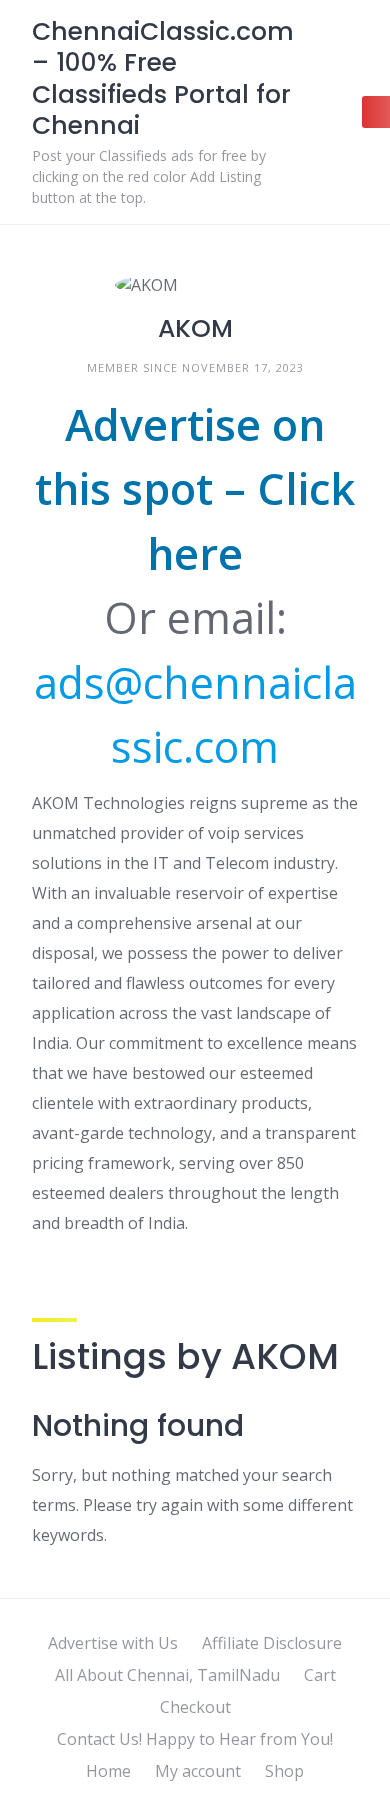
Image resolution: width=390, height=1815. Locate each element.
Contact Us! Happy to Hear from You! (195, 1739)
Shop (284, 1771)
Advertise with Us (113, 1643)
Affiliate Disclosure (272, 1643)
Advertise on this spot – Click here (195, 489)
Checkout (195, 1707)
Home (108, 1771)
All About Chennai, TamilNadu (167, 1675)
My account (198, 1771)
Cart (320, 1675)
